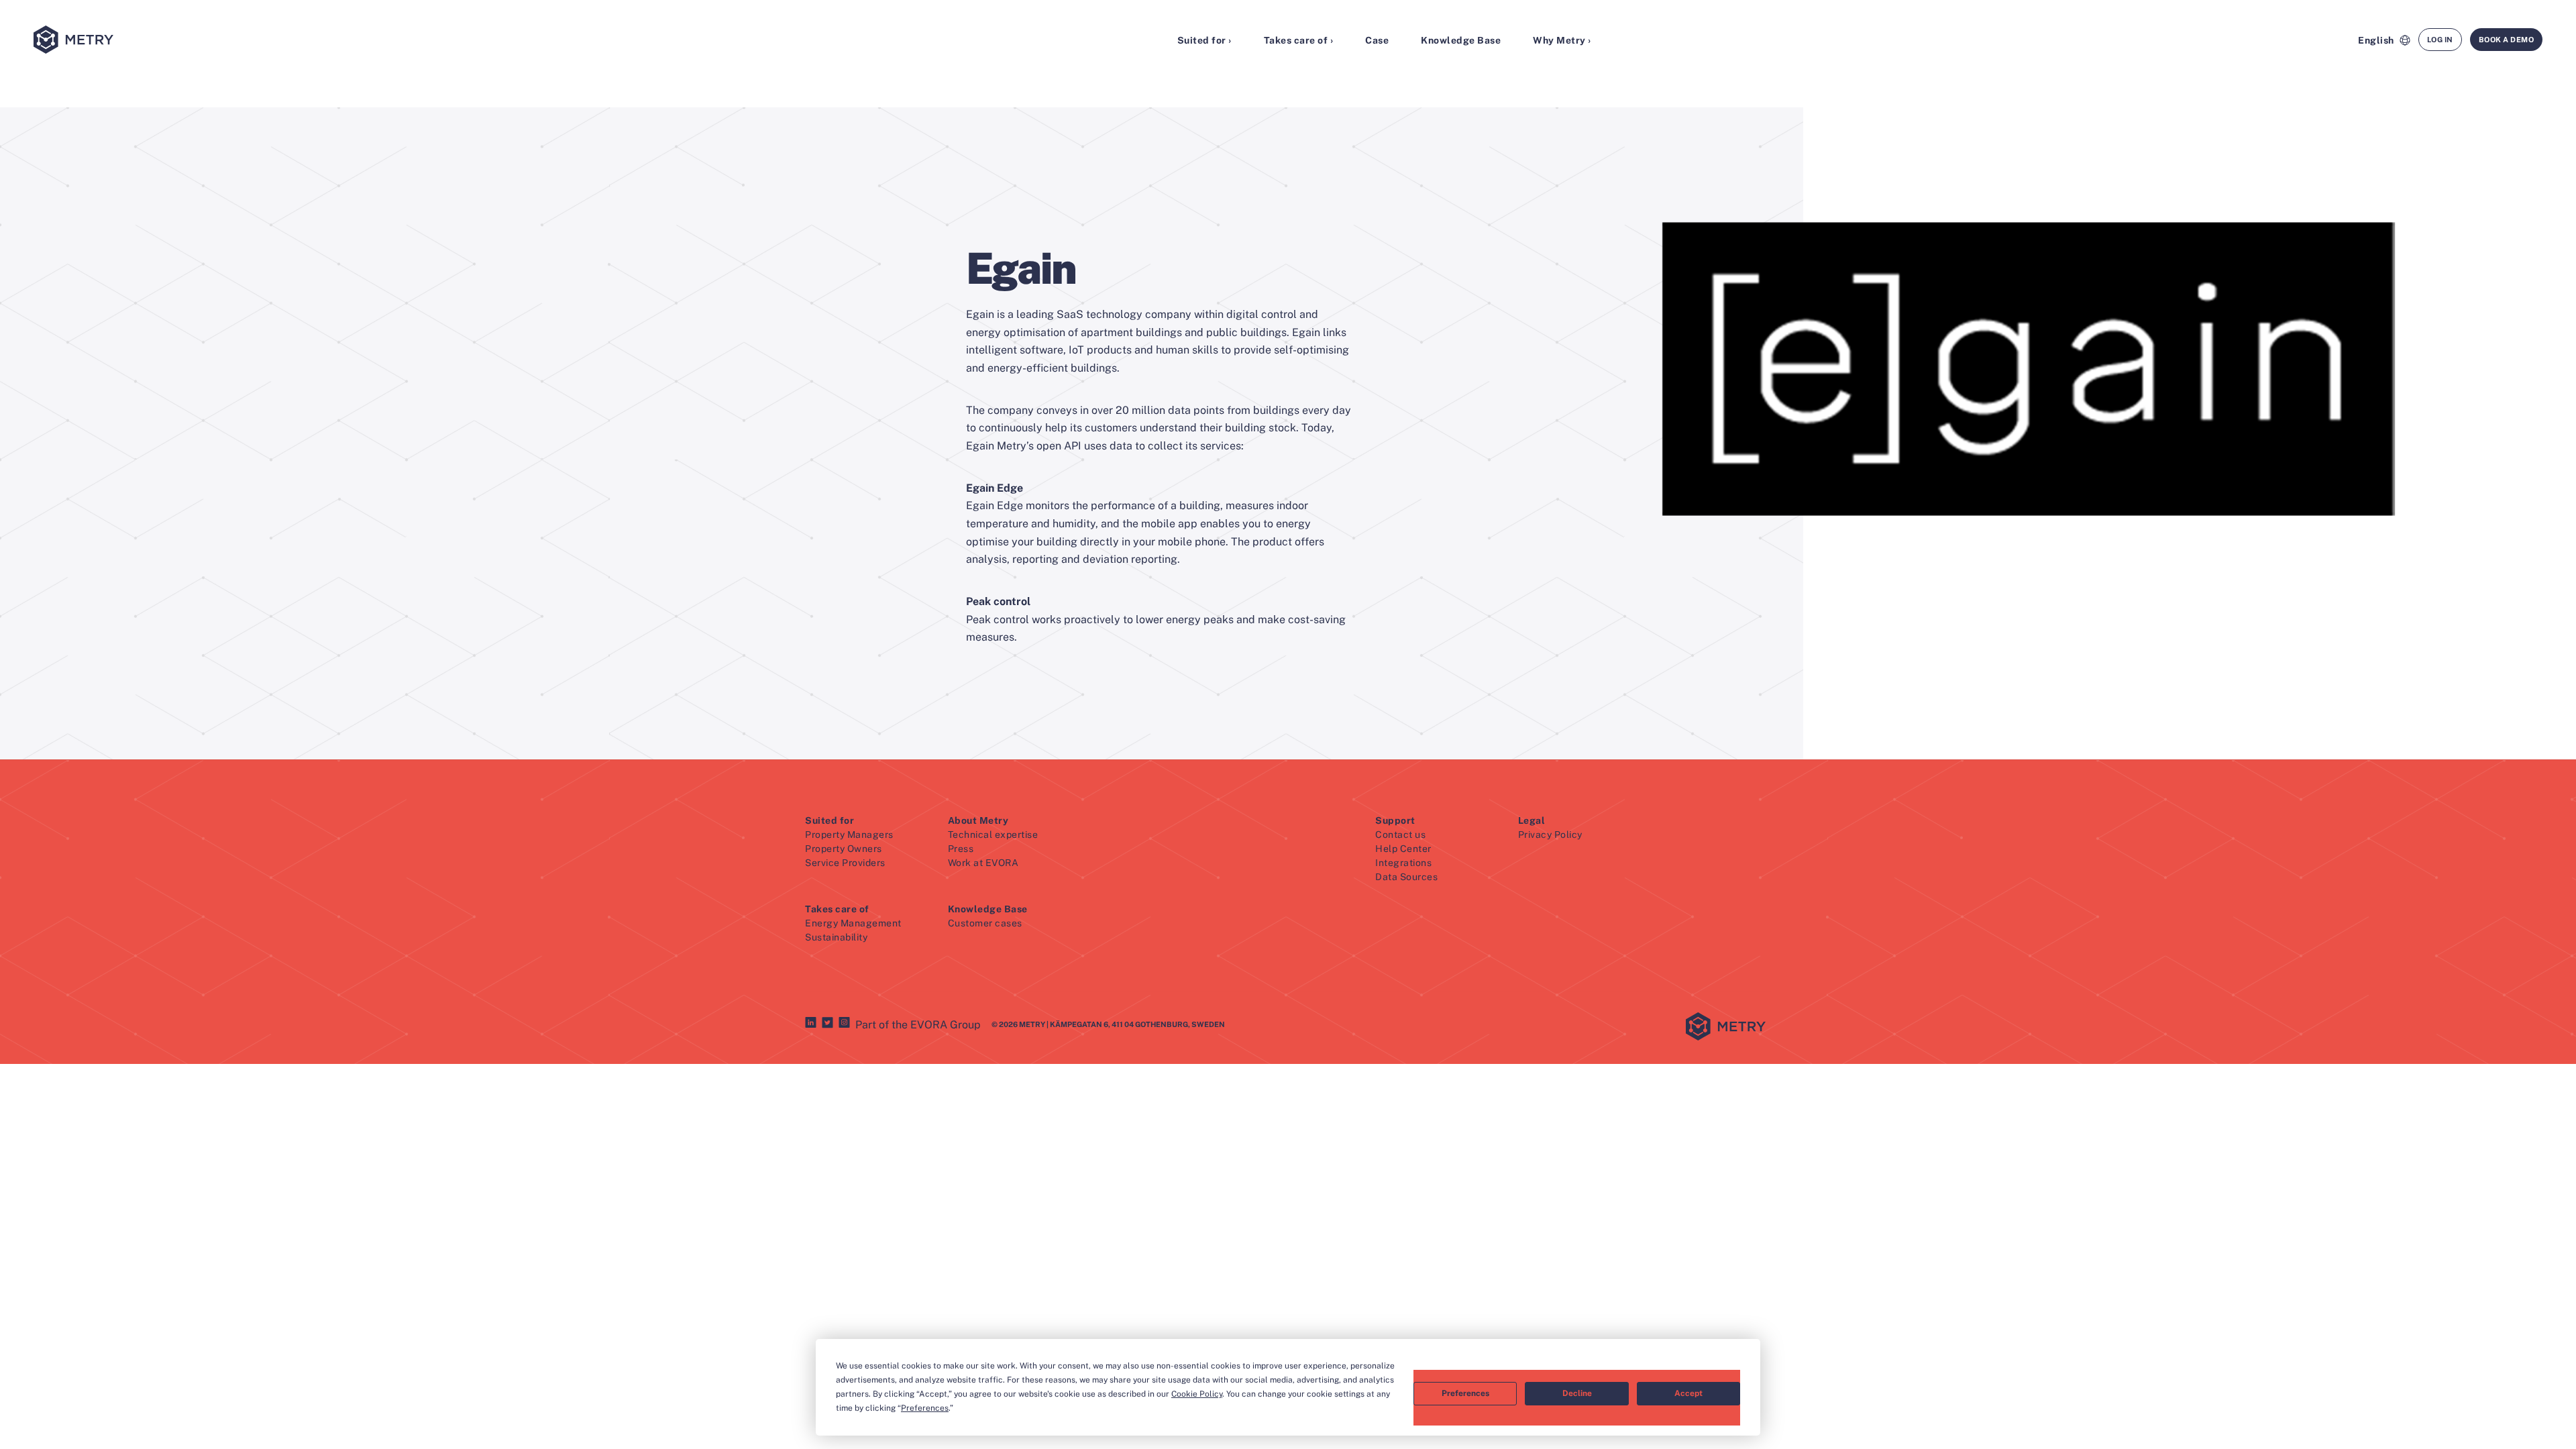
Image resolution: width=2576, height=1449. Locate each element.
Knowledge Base (1461, 40)
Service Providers (845, 863)
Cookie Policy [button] (1197, 1394)
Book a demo (2507, 40)
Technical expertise (993, 835)
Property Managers (849, 835)
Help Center (1403, 849)
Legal (1532, 820)
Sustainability (836, 937)
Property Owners (844, 849)
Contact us (1400, 835)
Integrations (1403, 863)
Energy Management (853, 923)
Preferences (1465, 1393)
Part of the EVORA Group (918, 1025)
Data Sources (1406, 877)
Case (1377, 40)
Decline (1577, 1393)
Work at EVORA (983, 863)
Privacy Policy (1550, 835)
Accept (1688, 1393)
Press (961, 849)
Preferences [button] (925, 1408)
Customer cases (985, 923)
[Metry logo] (222, 41)
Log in (2440, 40)
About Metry (978, 820)
